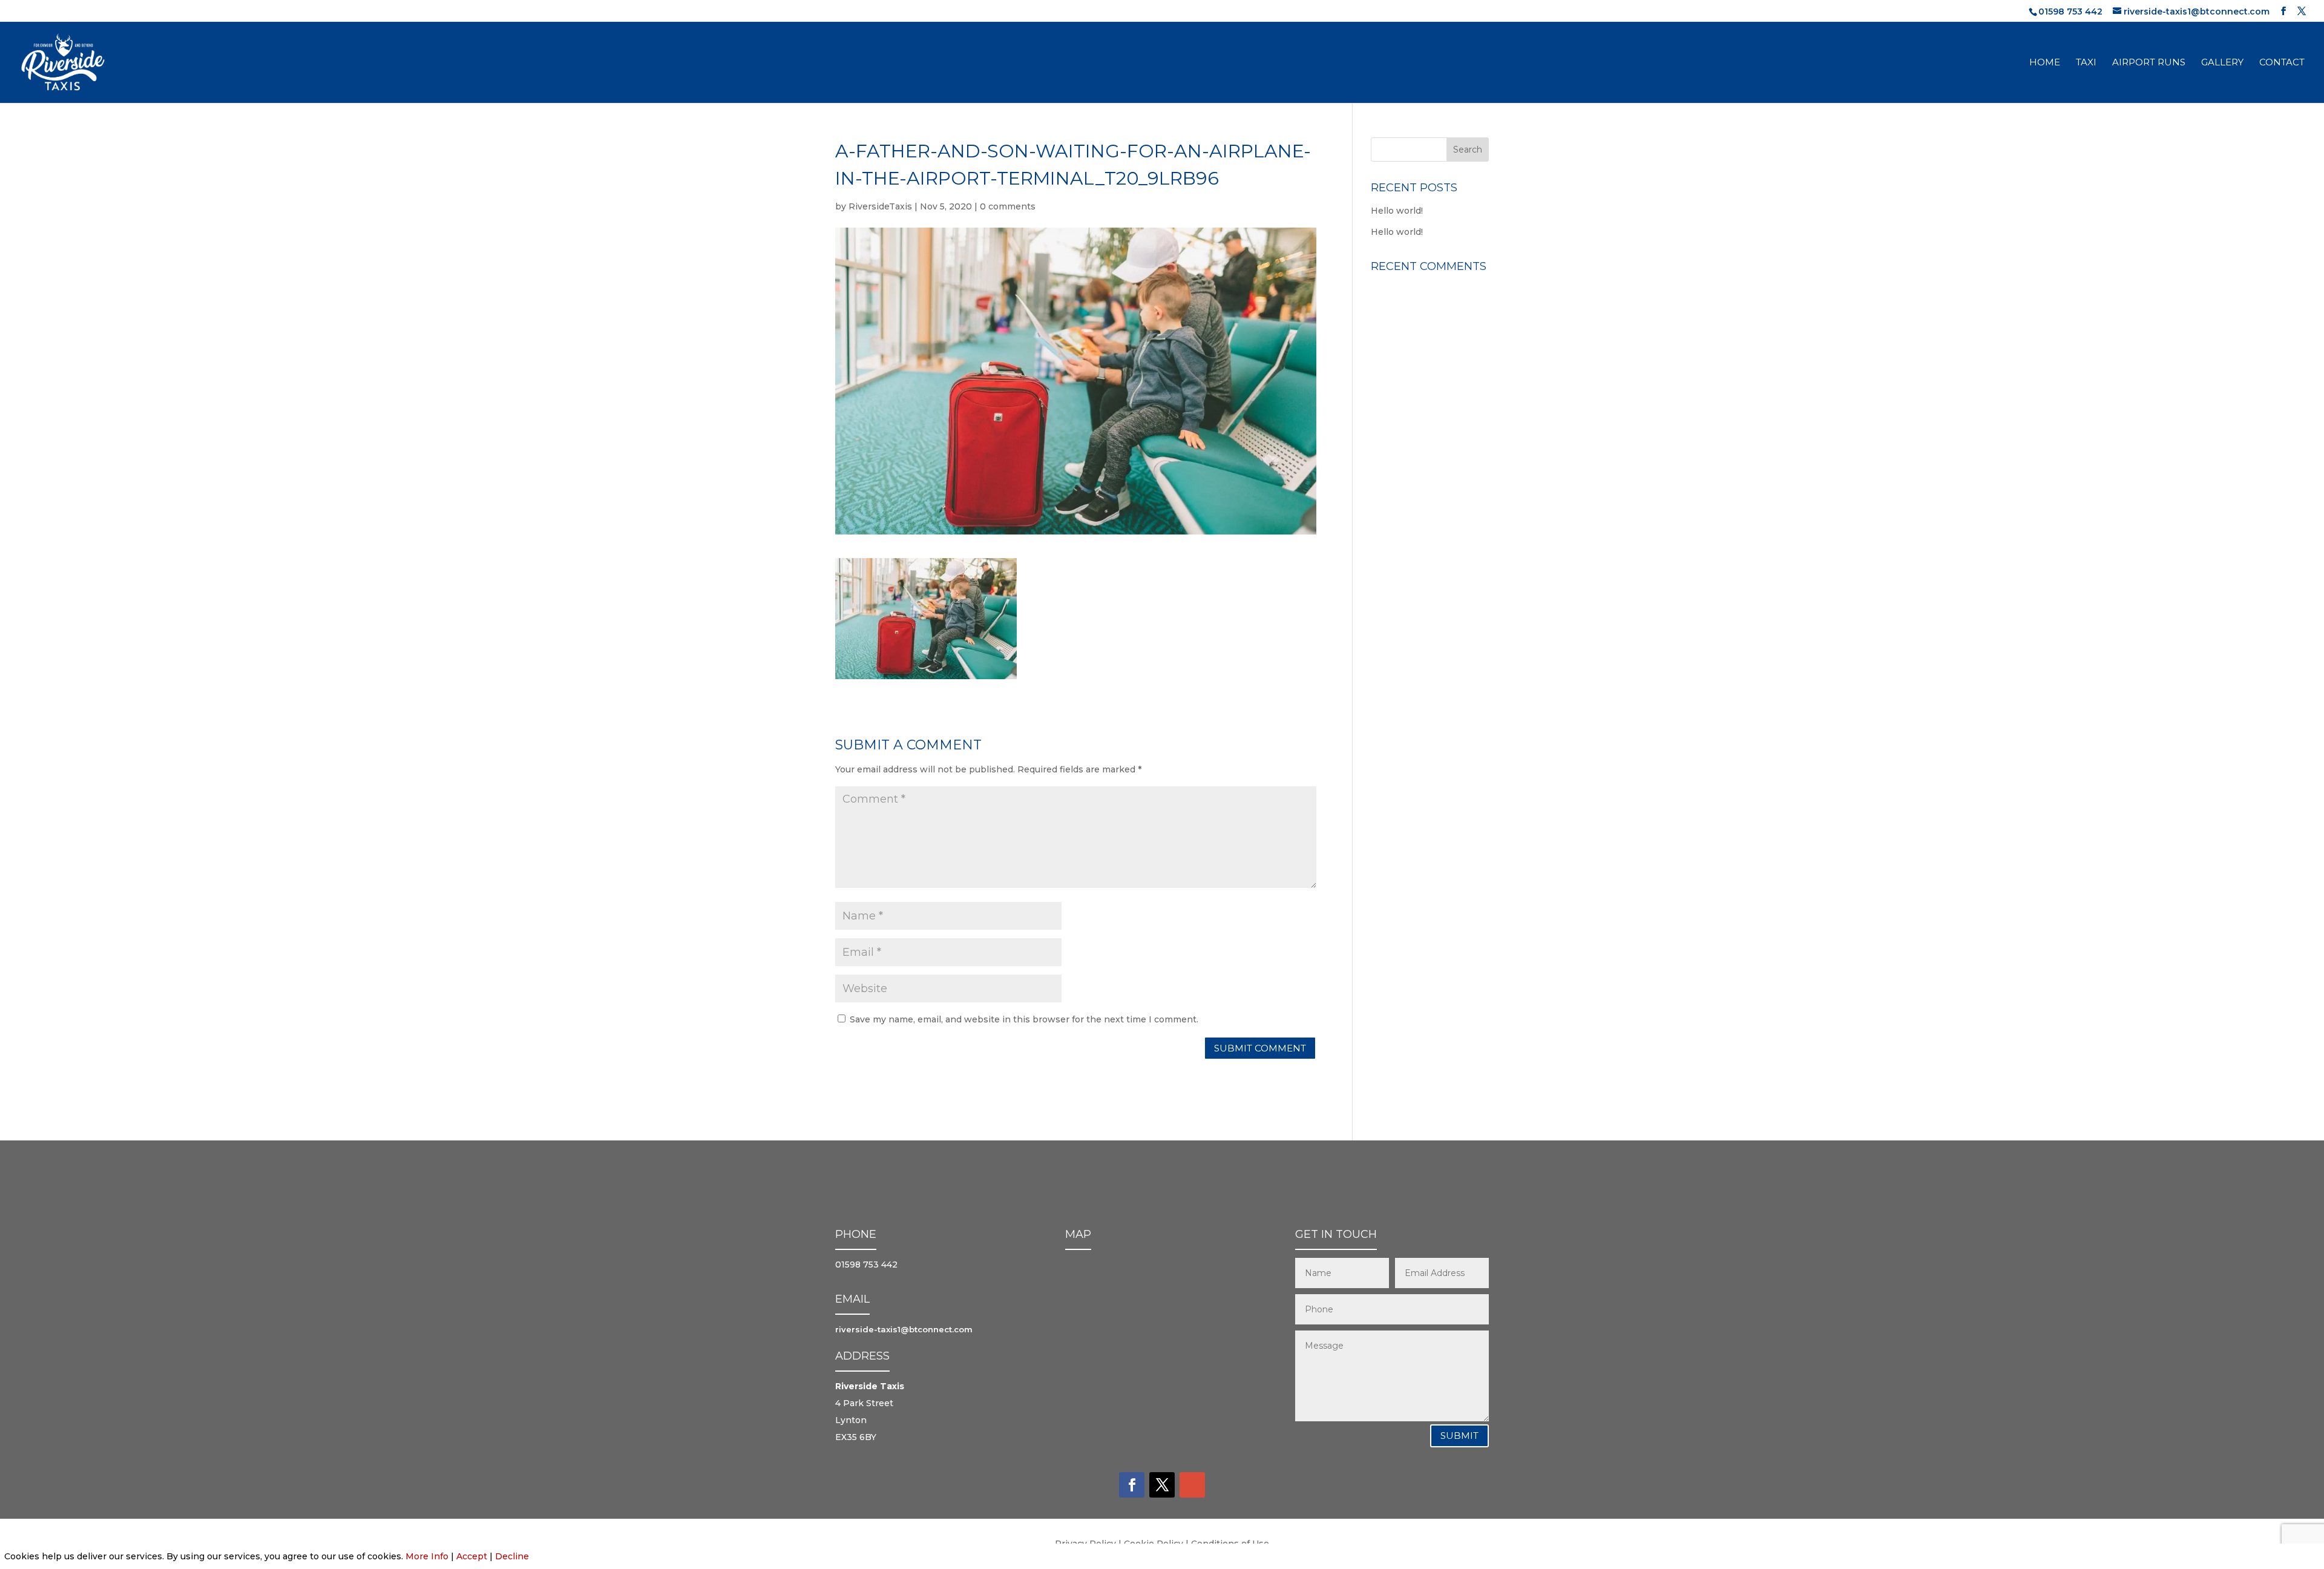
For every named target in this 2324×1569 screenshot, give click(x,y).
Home (2045, 63)
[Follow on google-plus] (1192, 1485)
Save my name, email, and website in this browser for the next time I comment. (1024, 1019)
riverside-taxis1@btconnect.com (904, 1329)
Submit (1459, 1436)
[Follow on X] (1162, 1485)
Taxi (2086, 63)
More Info (427, 1556)
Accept (472, 1556)
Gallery (2222, 63)
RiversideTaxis (880, 206)
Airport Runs (2149, 63)
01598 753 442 (2070, 12)
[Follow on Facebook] (1132, 1485)
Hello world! (1397, 211)
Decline (512, 1556)
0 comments (1008, 206)
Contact (2282, 63)
